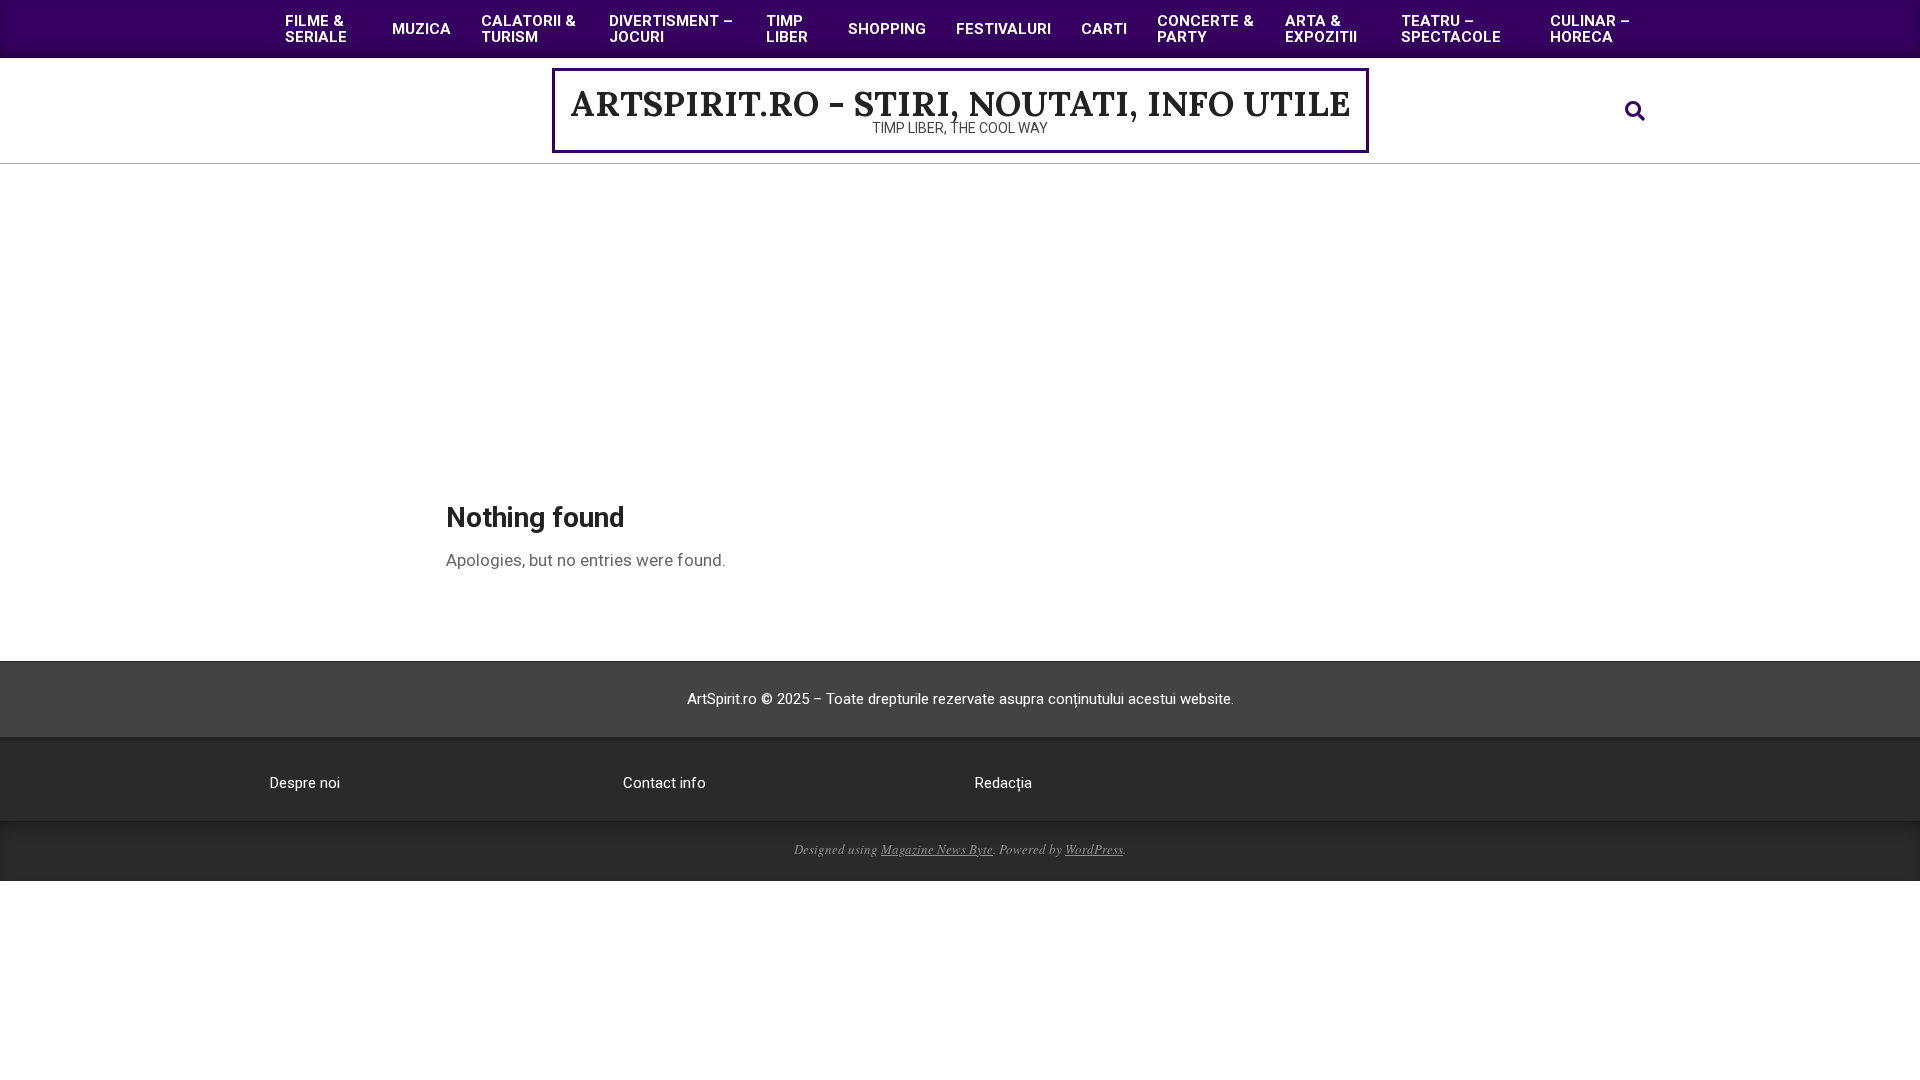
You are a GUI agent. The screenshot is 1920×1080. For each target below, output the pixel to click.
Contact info (664, 783)
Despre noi (305, 783)
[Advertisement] (960, 314)
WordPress (1094, 849)
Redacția (1003, 783)
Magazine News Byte (937, 849)
